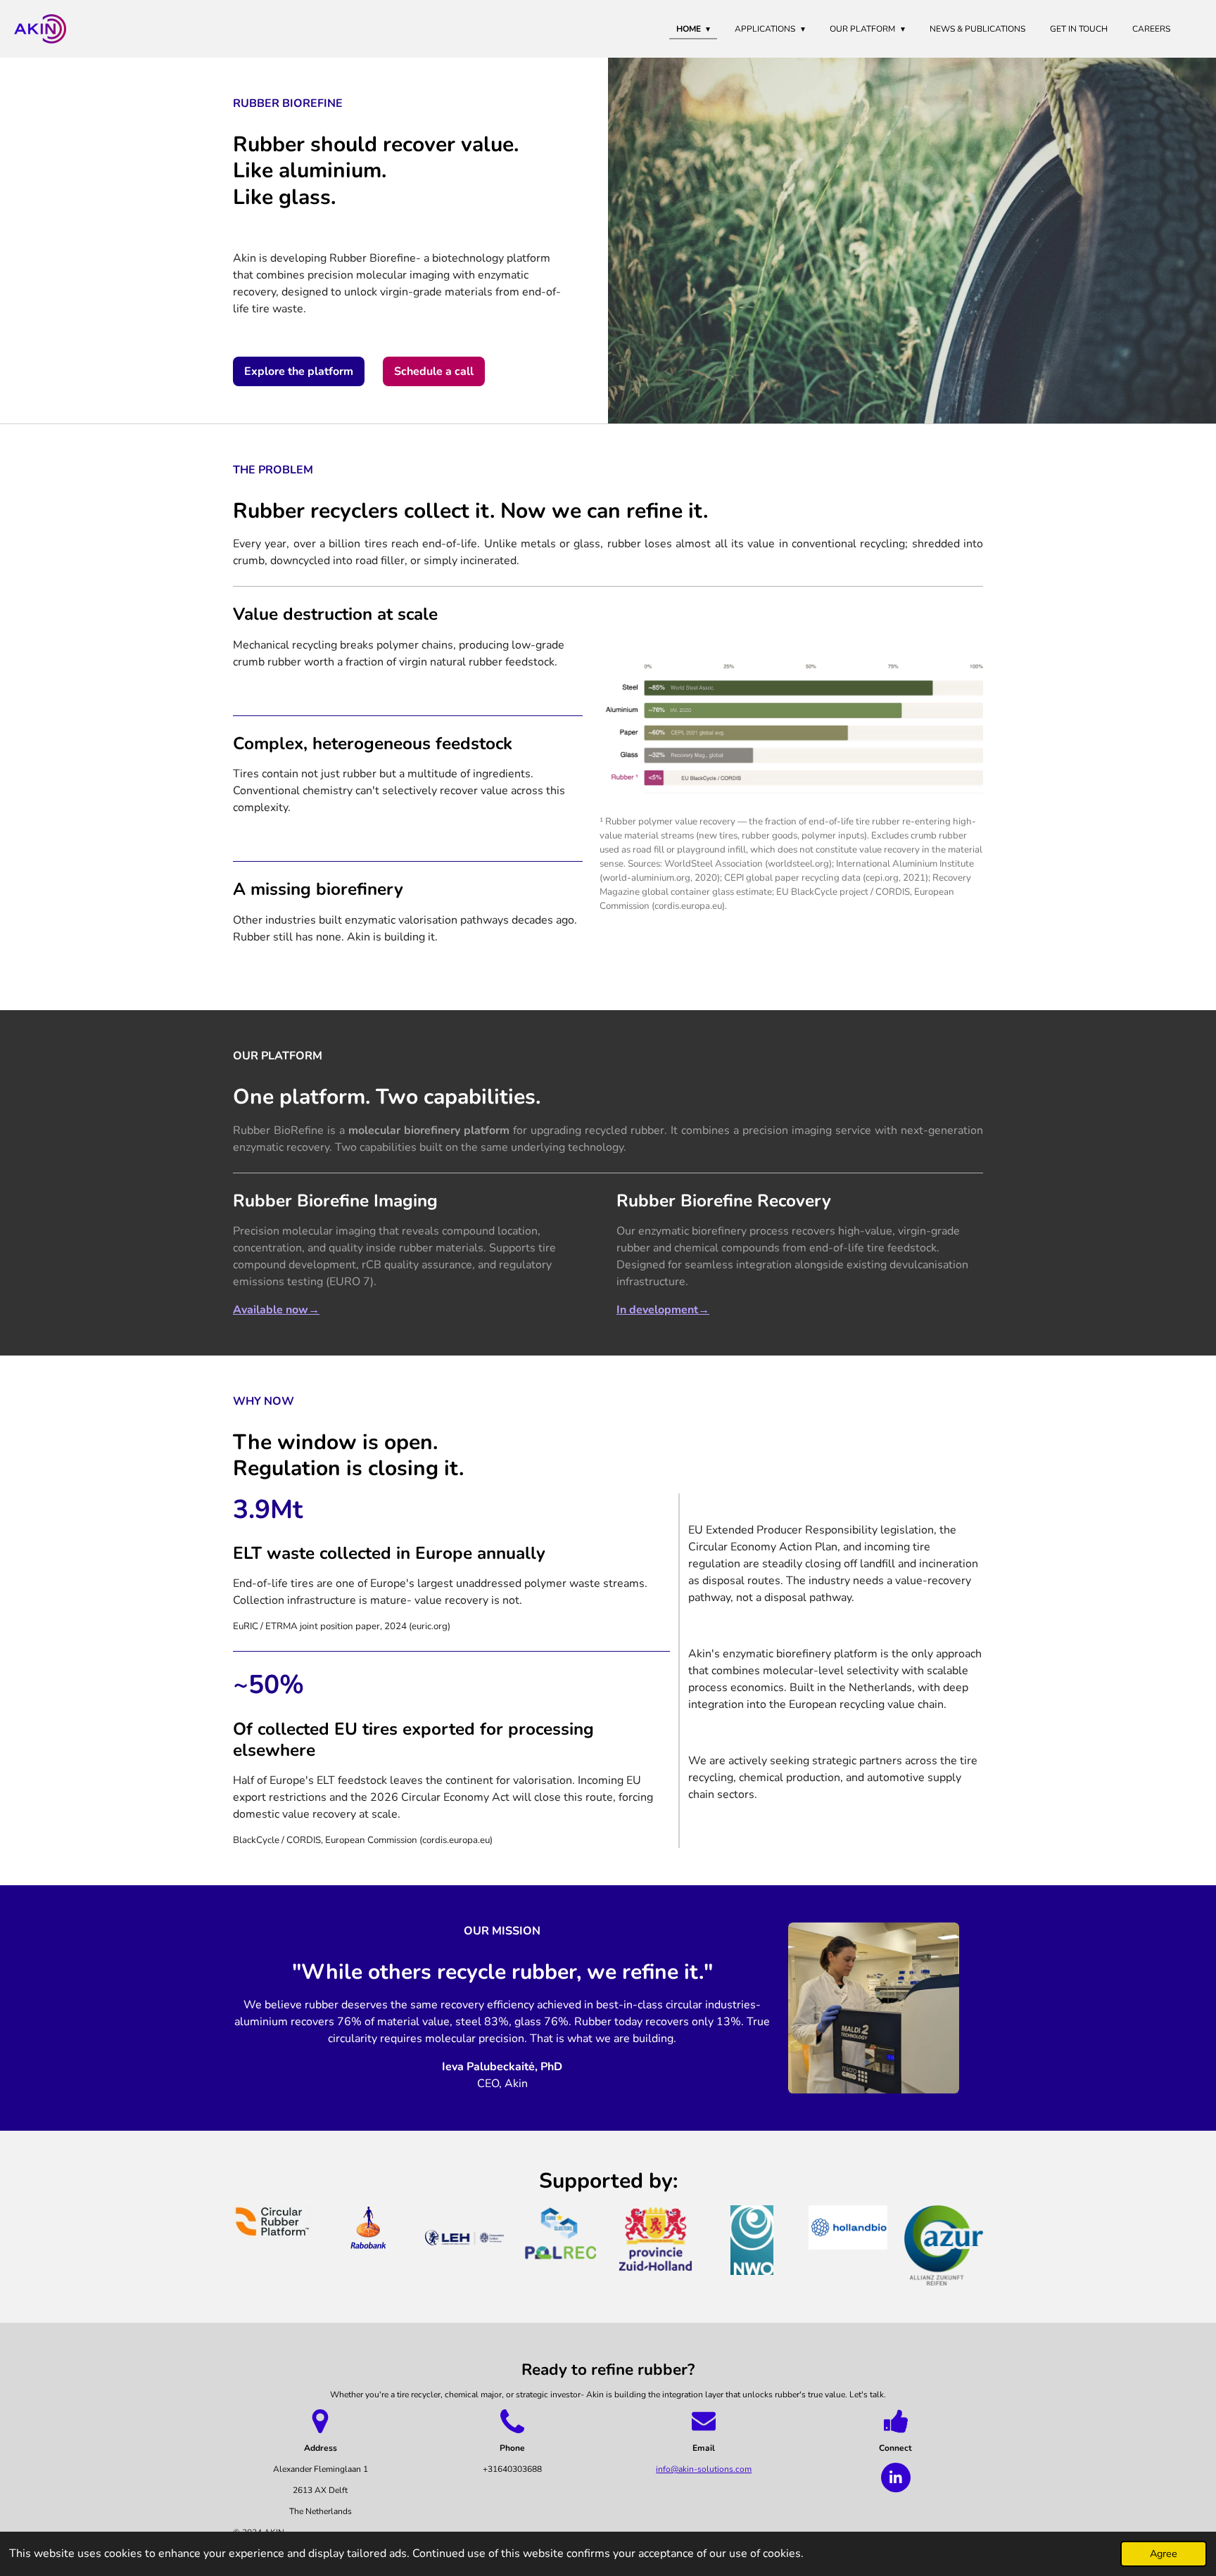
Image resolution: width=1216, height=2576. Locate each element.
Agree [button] (1164, 2553)
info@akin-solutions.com (704, 2469)
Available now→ (276, 1310)
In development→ (663, 1310)
